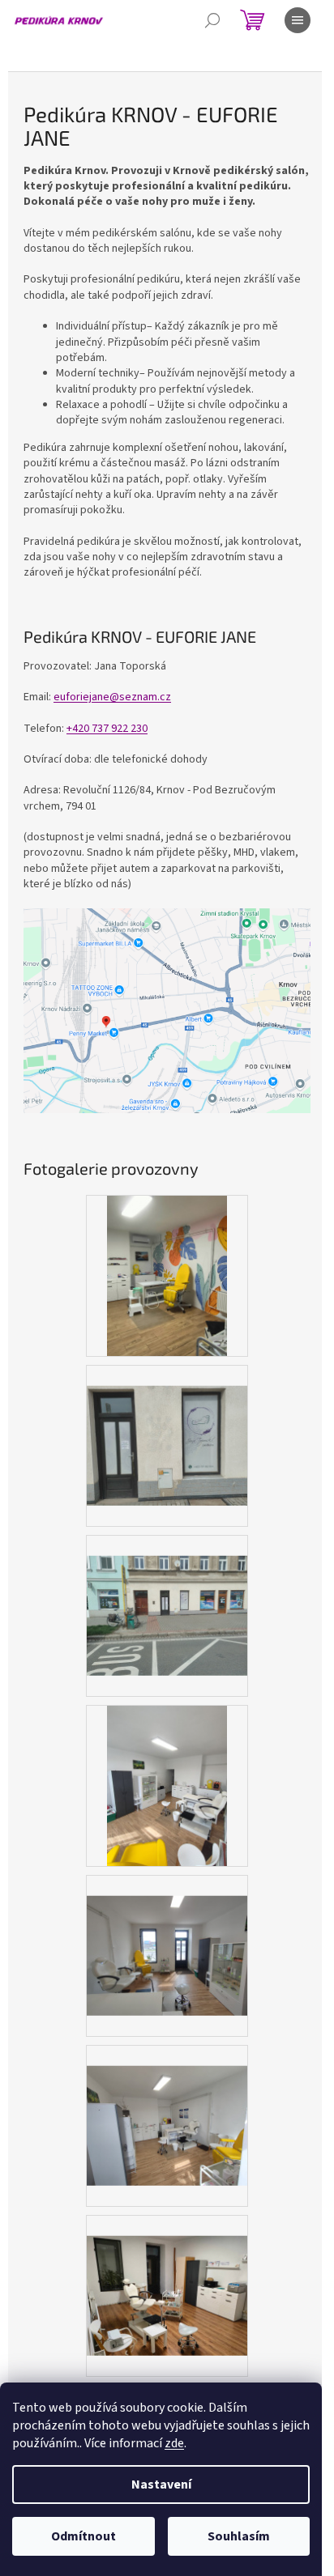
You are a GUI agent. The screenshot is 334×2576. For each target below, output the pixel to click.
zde (174, 2443)
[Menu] (298, 20)
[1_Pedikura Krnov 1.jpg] (167, 1595)
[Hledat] (212, 20)
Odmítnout (83, 2536)
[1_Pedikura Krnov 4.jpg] (167, 1935)
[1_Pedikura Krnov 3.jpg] (167, 2105)
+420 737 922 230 (107, 729)
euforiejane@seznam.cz (112, 697)
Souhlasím (239, 2536)
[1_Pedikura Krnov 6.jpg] (167, 1785)
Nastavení (161, 2485)
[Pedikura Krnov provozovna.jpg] (167, 1275)
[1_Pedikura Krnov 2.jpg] (167, 1425)
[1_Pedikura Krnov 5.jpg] (167, 2275)
